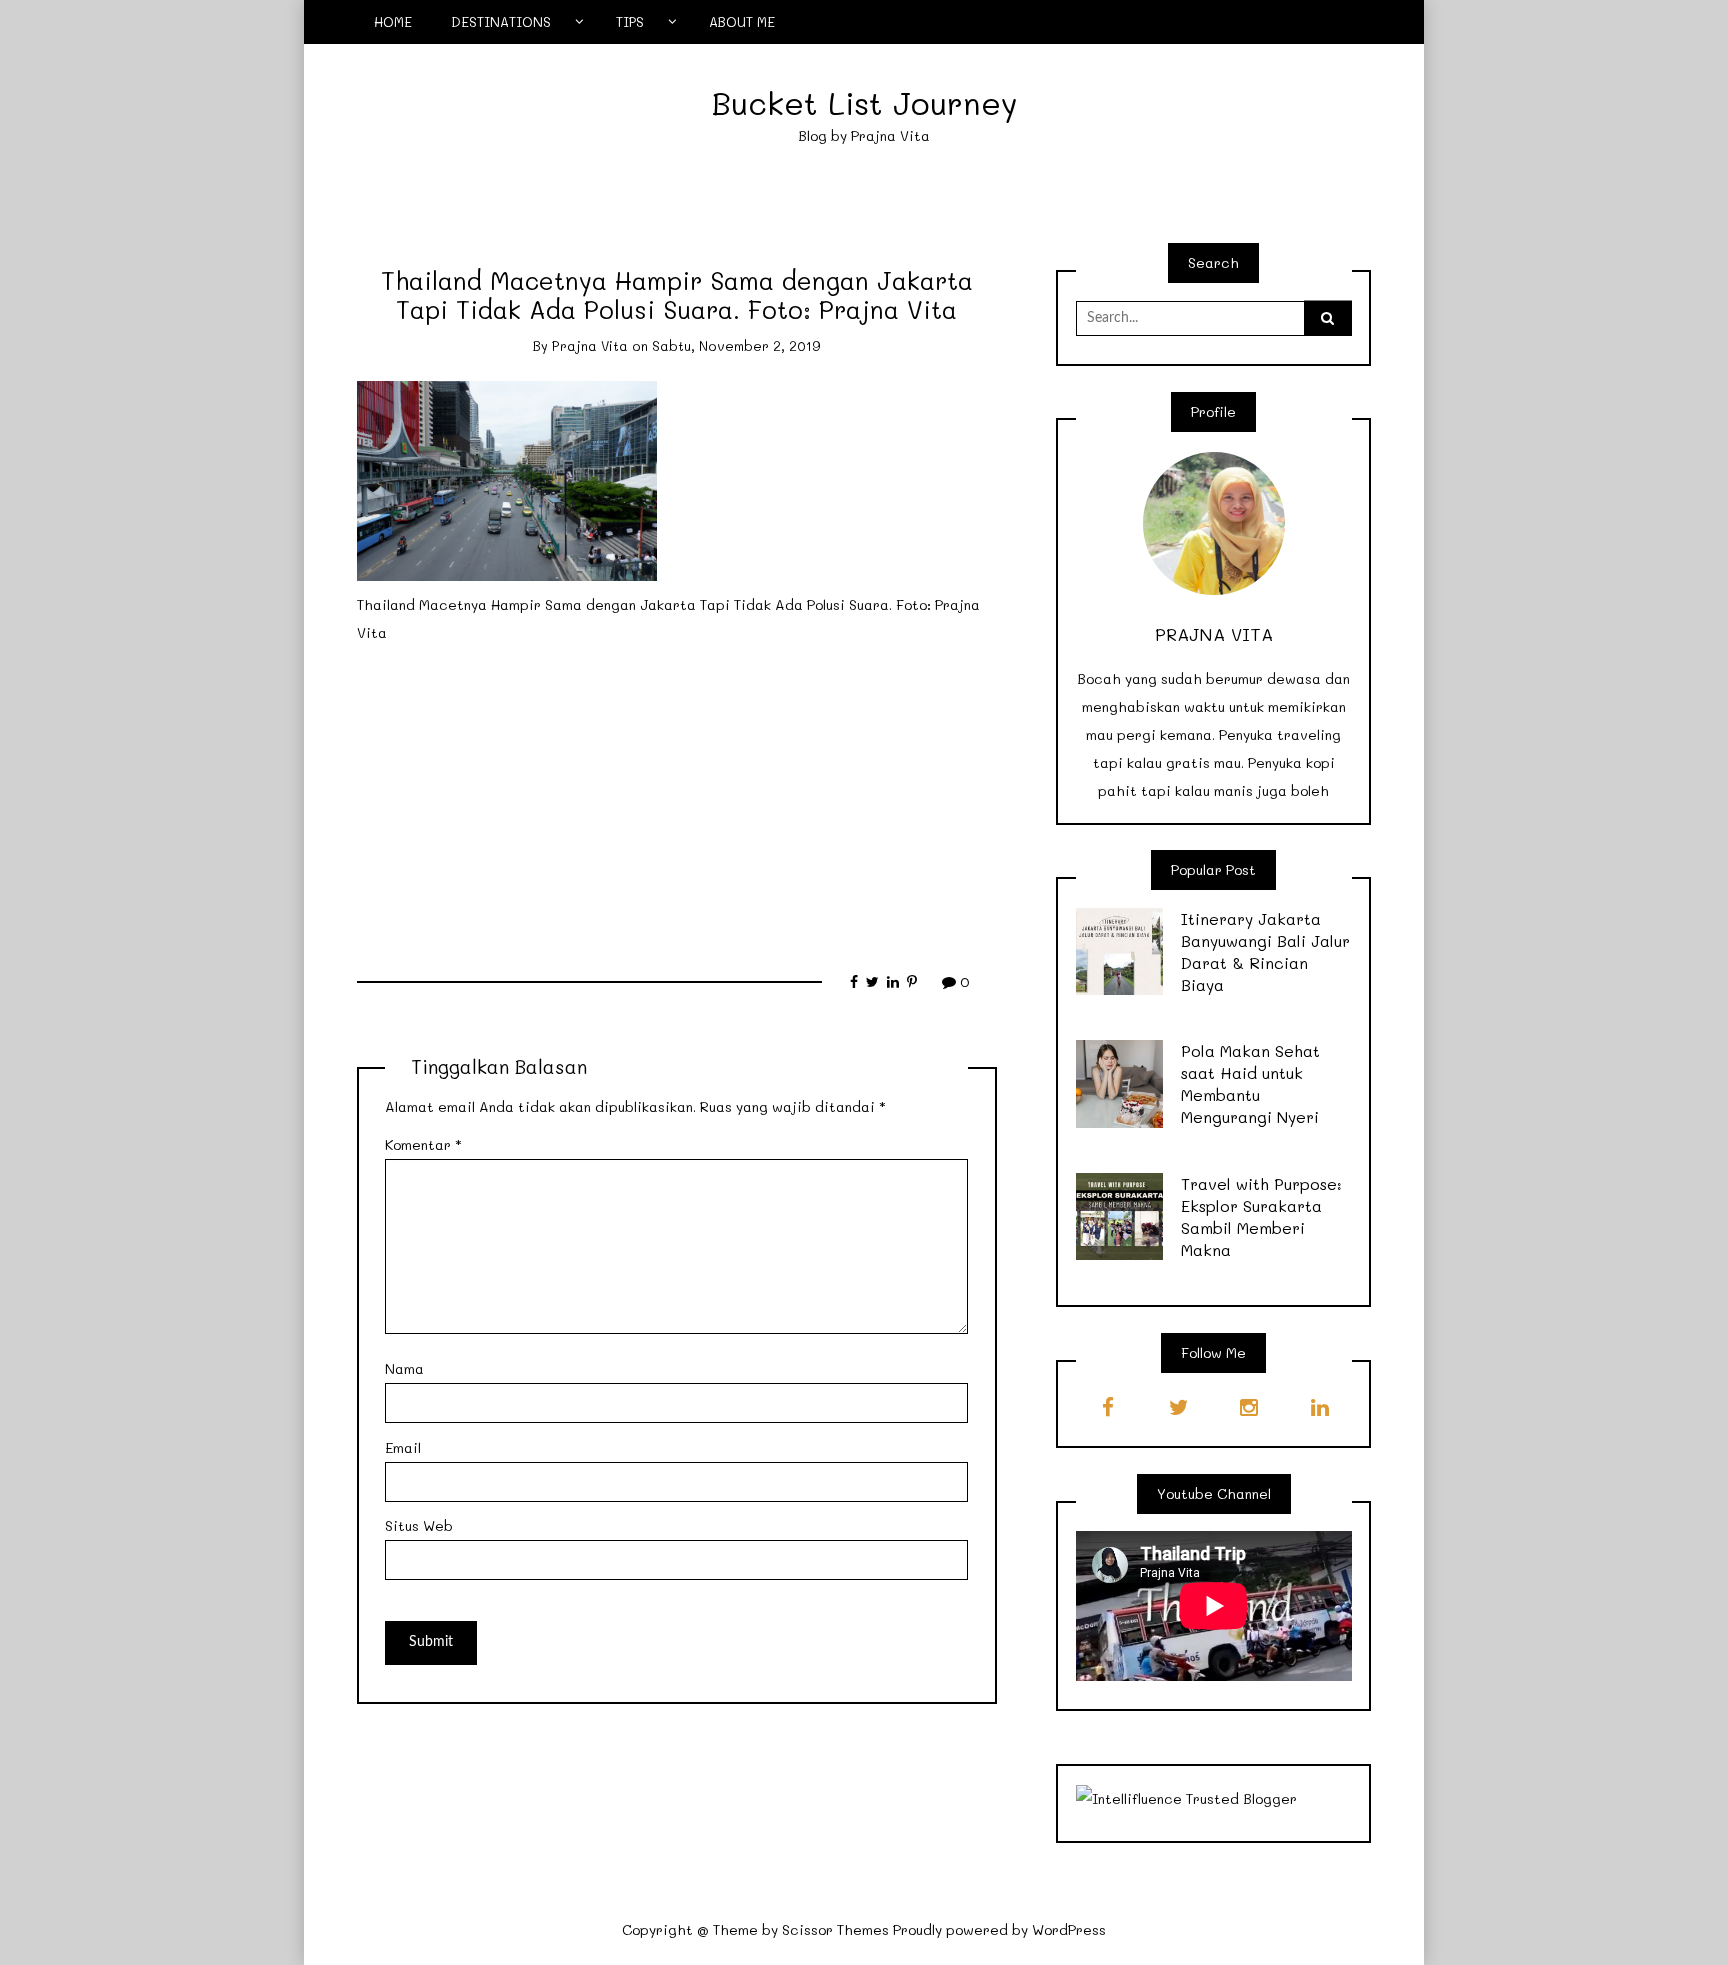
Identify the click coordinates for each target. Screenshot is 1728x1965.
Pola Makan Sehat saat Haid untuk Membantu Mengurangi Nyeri (1250, 1083)
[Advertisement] (677, 798)
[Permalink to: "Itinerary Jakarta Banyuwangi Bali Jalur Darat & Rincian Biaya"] (1120, 949)
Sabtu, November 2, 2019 (736, 345)
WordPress (1069, 1929)
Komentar (423, 1144)
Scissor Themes (835, 1929)
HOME (393, 21)
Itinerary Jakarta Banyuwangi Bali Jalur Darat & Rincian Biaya (1265, 951)
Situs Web (419, 1525)
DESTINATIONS (501, 21)
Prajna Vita (590, 345)
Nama (404, 1368)
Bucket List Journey (864, 102)
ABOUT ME (742, 21)
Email (403, 1447)
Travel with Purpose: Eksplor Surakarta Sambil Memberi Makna (1261, 1216)
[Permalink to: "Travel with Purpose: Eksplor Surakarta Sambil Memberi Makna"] (1120, 1214)
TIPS (630, 21)
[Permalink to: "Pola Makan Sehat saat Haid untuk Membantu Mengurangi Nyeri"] (1120, 1082)
